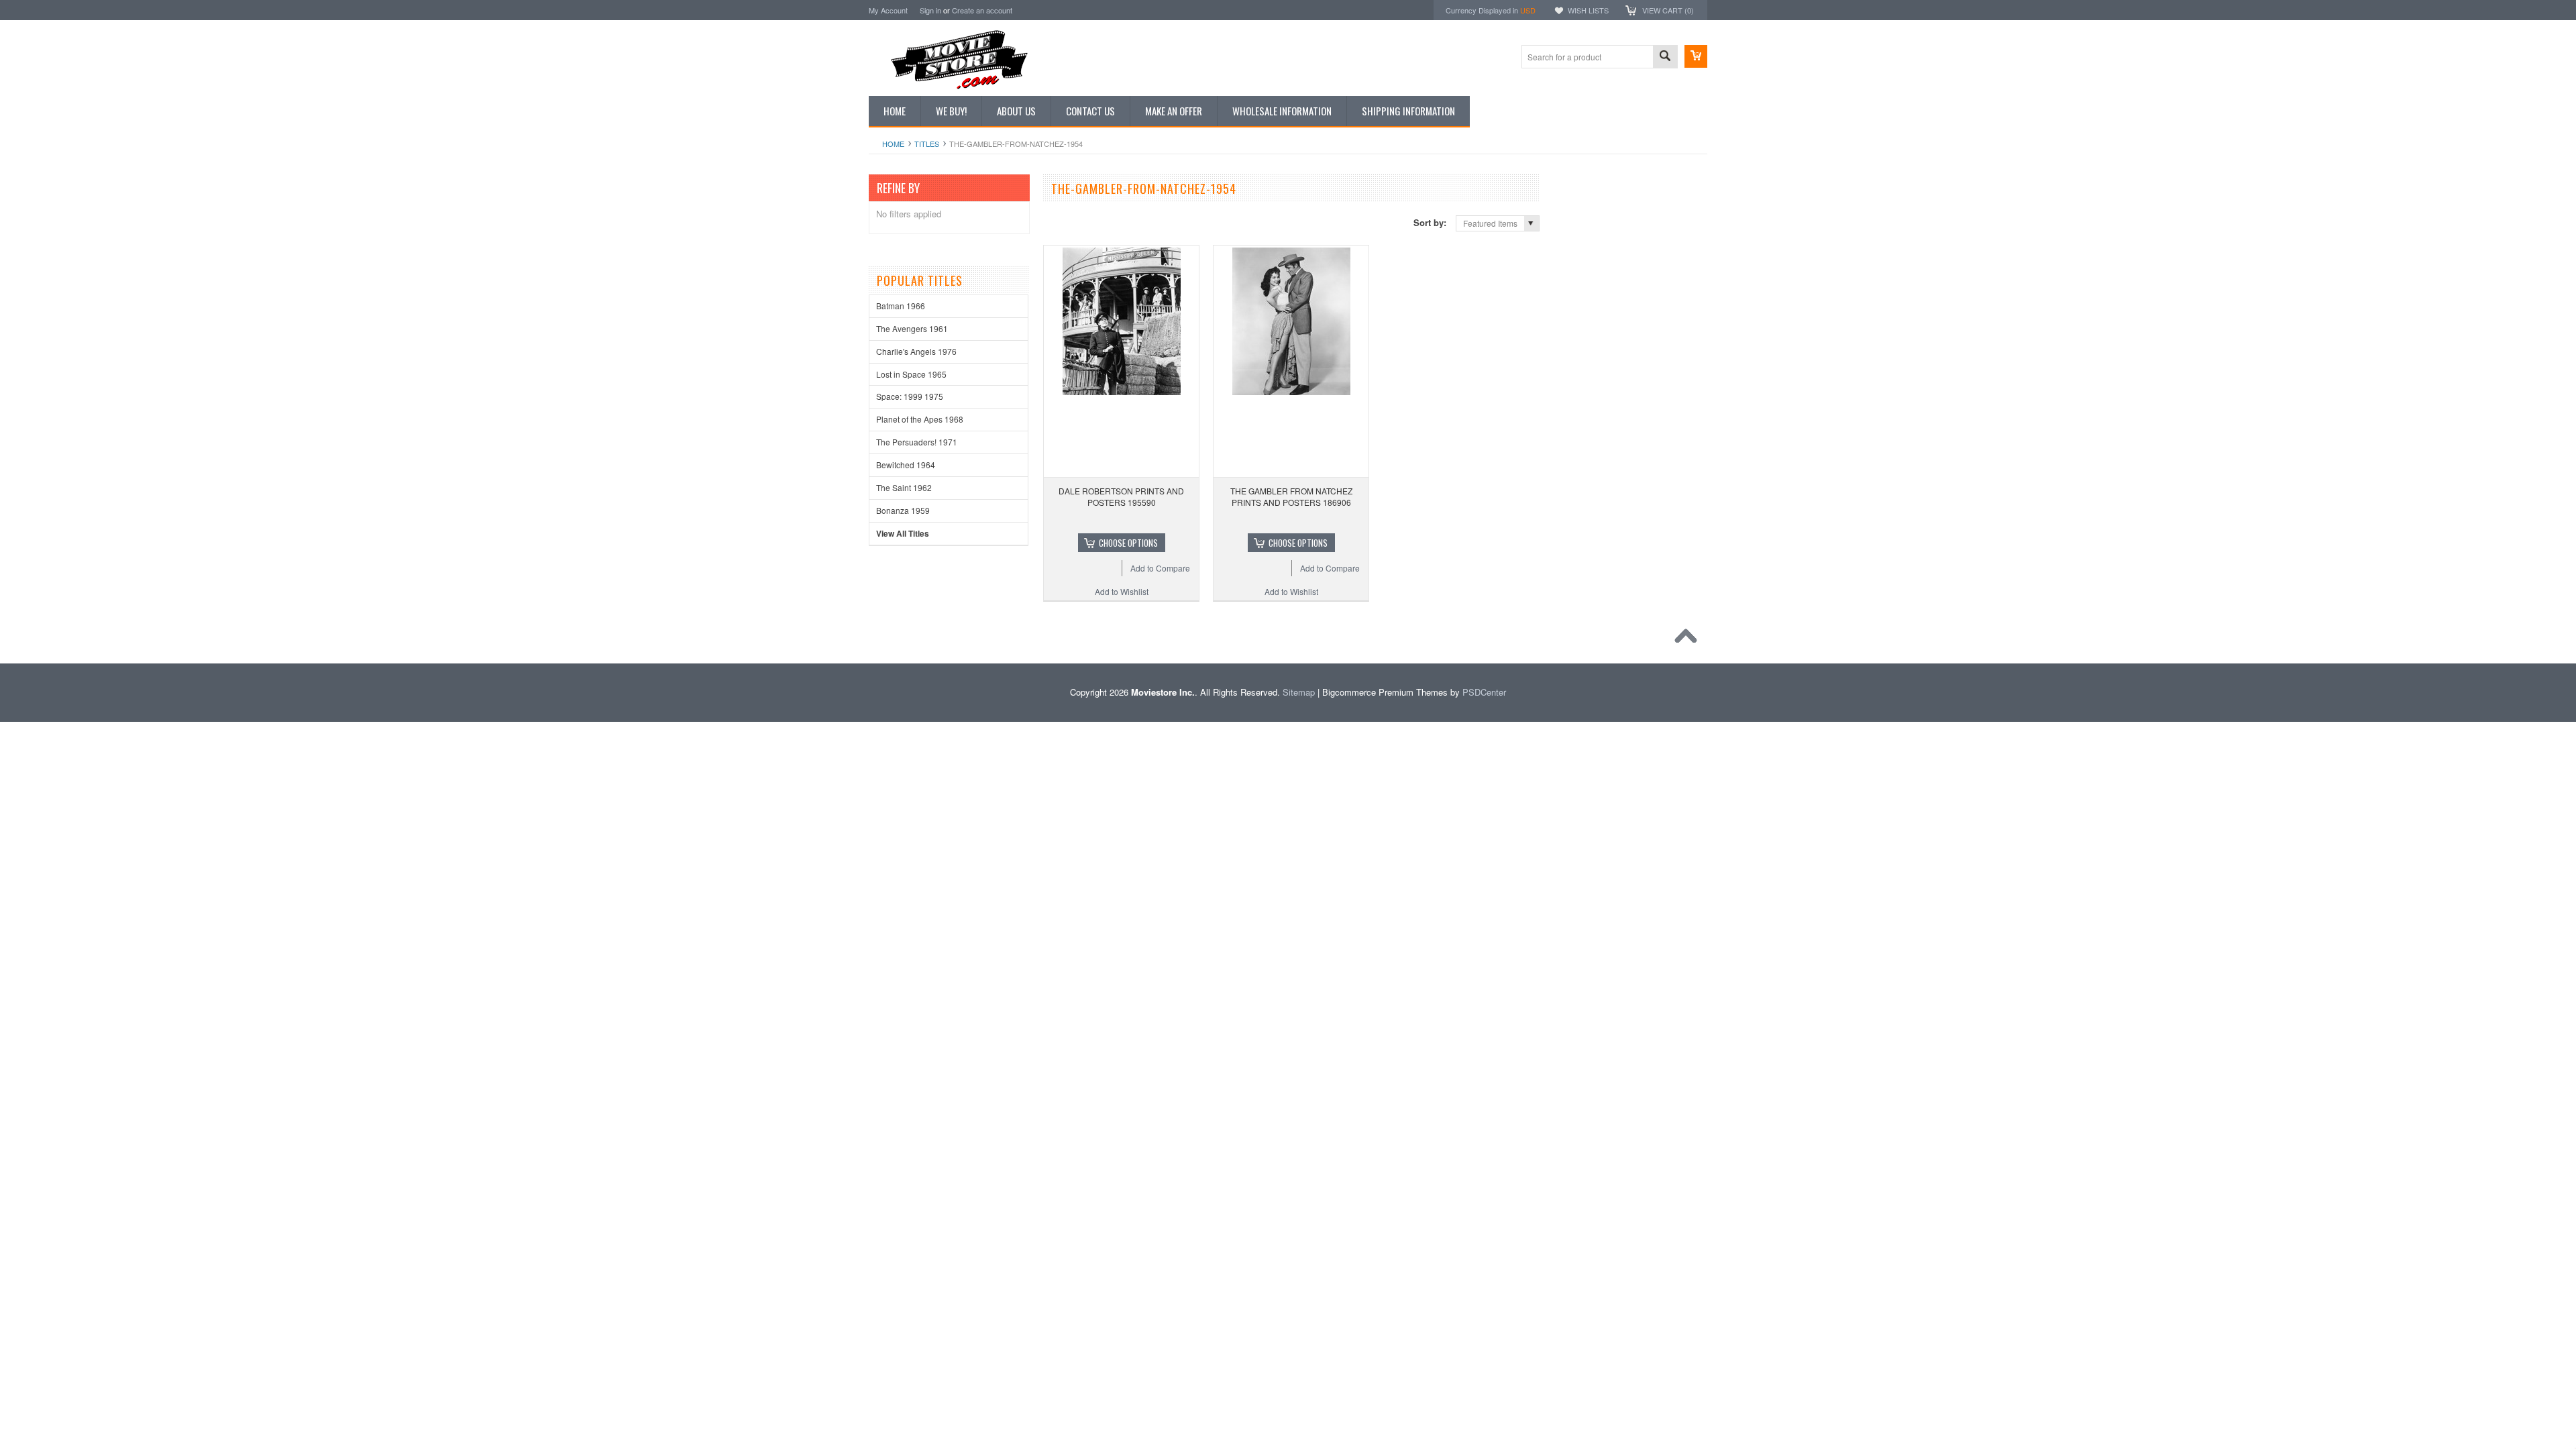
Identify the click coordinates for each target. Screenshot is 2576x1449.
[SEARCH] (1665, 57)
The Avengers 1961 (912, 328)
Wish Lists (1588, 10)
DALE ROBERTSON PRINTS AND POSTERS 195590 (1121, 496)
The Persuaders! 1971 (917, 442)
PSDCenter (1484, 692)
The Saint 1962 (904, 487)
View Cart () (1668, 10)
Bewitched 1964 (906, 465)
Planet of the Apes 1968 (920, 419)
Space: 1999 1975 (910, 396)
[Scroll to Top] (1689, 639)
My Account (888, 10)
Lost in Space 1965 (911, 374)
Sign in (930, 10)
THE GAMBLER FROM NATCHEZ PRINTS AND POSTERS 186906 (1291, 496)
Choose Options (1128, 543)
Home (893, 144)
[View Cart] (1696, 56)
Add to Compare (1160, 568)
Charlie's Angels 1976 (916, 351)
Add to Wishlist (1122, 591)
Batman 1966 (901, 306)
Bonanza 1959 (903, 510)
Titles (927, 144)
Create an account (982, 10)
